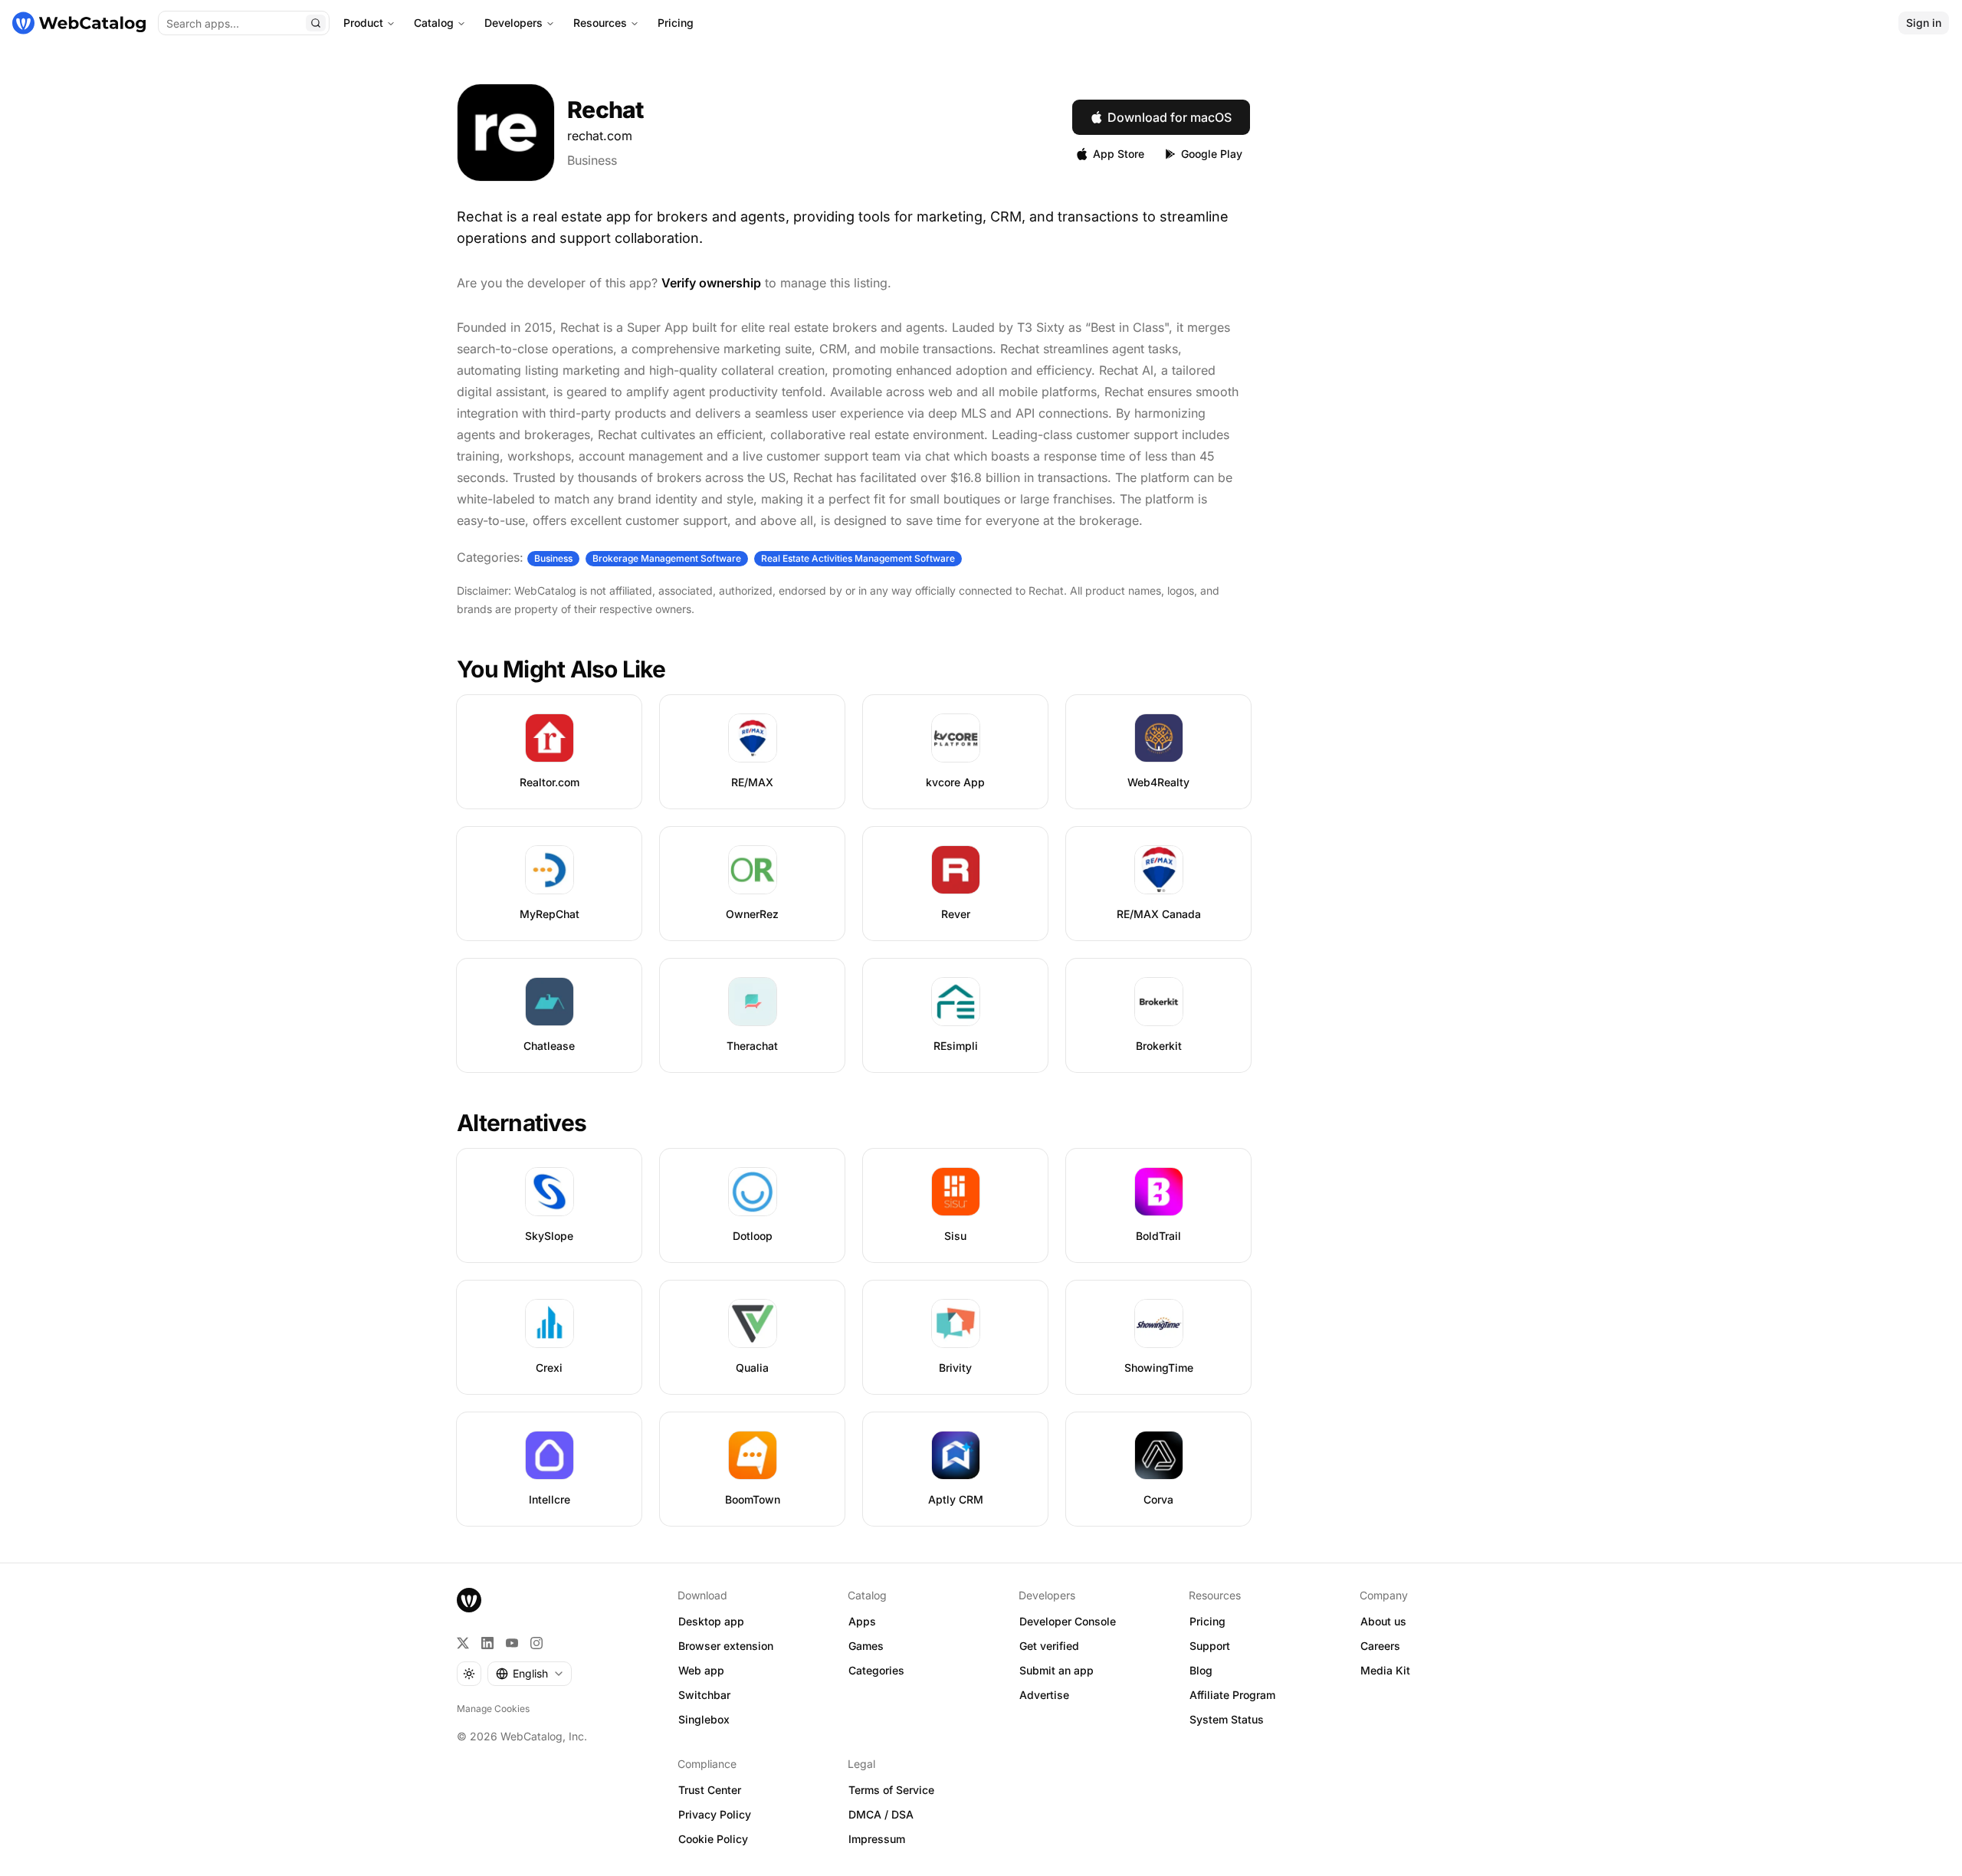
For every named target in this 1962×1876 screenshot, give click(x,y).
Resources (600, 23)
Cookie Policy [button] (713, 1839)
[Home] (79, 23)
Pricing (676, 23)
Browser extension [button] (726, 1646)
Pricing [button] (1207, 1621)
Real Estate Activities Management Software (858, 558)
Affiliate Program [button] (1232, 1695)
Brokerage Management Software (667, 558)
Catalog (434, 23)
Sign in (1924, 23)
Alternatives (522, 1123)
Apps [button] (862, 1621)
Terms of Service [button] (891, 1790)
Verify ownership (711, 283)
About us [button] (1383, 1621)
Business (592, 160)
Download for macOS (1170, 117)
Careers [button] (1380, 1646)
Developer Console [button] (1068, 1621)
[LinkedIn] (487, 1643)
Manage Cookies (493, 1709)
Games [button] (866, 1646)
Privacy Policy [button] (715, 1814)
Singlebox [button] (704, 1719)
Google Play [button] (1212, 154)
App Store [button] (1119, 154)
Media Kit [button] (1385, 1670)
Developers (513, 23)
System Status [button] (1227, 1719)
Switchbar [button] (704, 1695)
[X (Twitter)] (463, 1643)
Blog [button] (1201, 1670)
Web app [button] (701, 1670)
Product (363, 23)
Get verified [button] (1049, 1646)
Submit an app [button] (1056, 1670)
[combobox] (530, 1674)
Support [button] (1210, 1646)
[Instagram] (536, 1643)
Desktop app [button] (711, 1621)
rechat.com (600, 136)
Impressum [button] (877, 1839)
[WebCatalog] (469, 1600)
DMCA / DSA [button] (881, 1814)
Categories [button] (876, 1670)
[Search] (316, 23)
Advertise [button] (1044, 1695)
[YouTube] (512, 1643)
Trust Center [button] (710, 1790)
